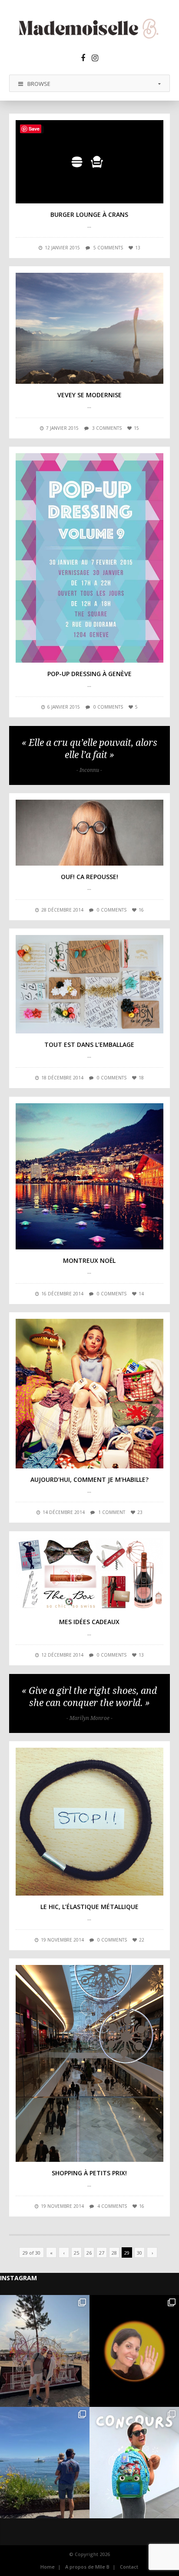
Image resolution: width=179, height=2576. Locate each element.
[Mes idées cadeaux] (90, 1574)
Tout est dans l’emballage (89, 1044)
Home (48, 2567)
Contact (129, 2567)
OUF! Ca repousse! (89, 877)
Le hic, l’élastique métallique (89, 1907)
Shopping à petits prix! (89, 2173)
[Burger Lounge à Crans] (90, 162)
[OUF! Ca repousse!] (90, 833)
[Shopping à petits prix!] (90, 2063)
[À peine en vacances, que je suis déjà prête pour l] (134, 2463)
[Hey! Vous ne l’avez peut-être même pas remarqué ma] (134, 2351)
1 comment (112, 1512)
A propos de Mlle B (87, 2567)
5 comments (108, 248)
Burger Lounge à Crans (89, 214)
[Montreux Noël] (90, 1176)
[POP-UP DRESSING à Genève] (90, 558)
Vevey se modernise (89, 395)
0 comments (108, 707)
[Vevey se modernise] (90, 328)
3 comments (107, 428)
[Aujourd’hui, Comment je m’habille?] (90, 1393)
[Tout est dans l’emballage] (90, 984)
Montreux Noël (89, 1260)
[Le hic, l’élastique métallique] (90, 1822)
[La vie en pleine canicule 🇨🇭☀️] (45, 2463)
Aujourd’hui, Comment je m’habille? (89, 1479)
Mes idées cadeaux (89, 1622)
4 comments (112, 2206)
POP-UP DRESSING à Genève (89, 674)
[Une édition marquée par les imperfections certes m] (45, 2351)
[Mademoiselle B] (90, 28)
